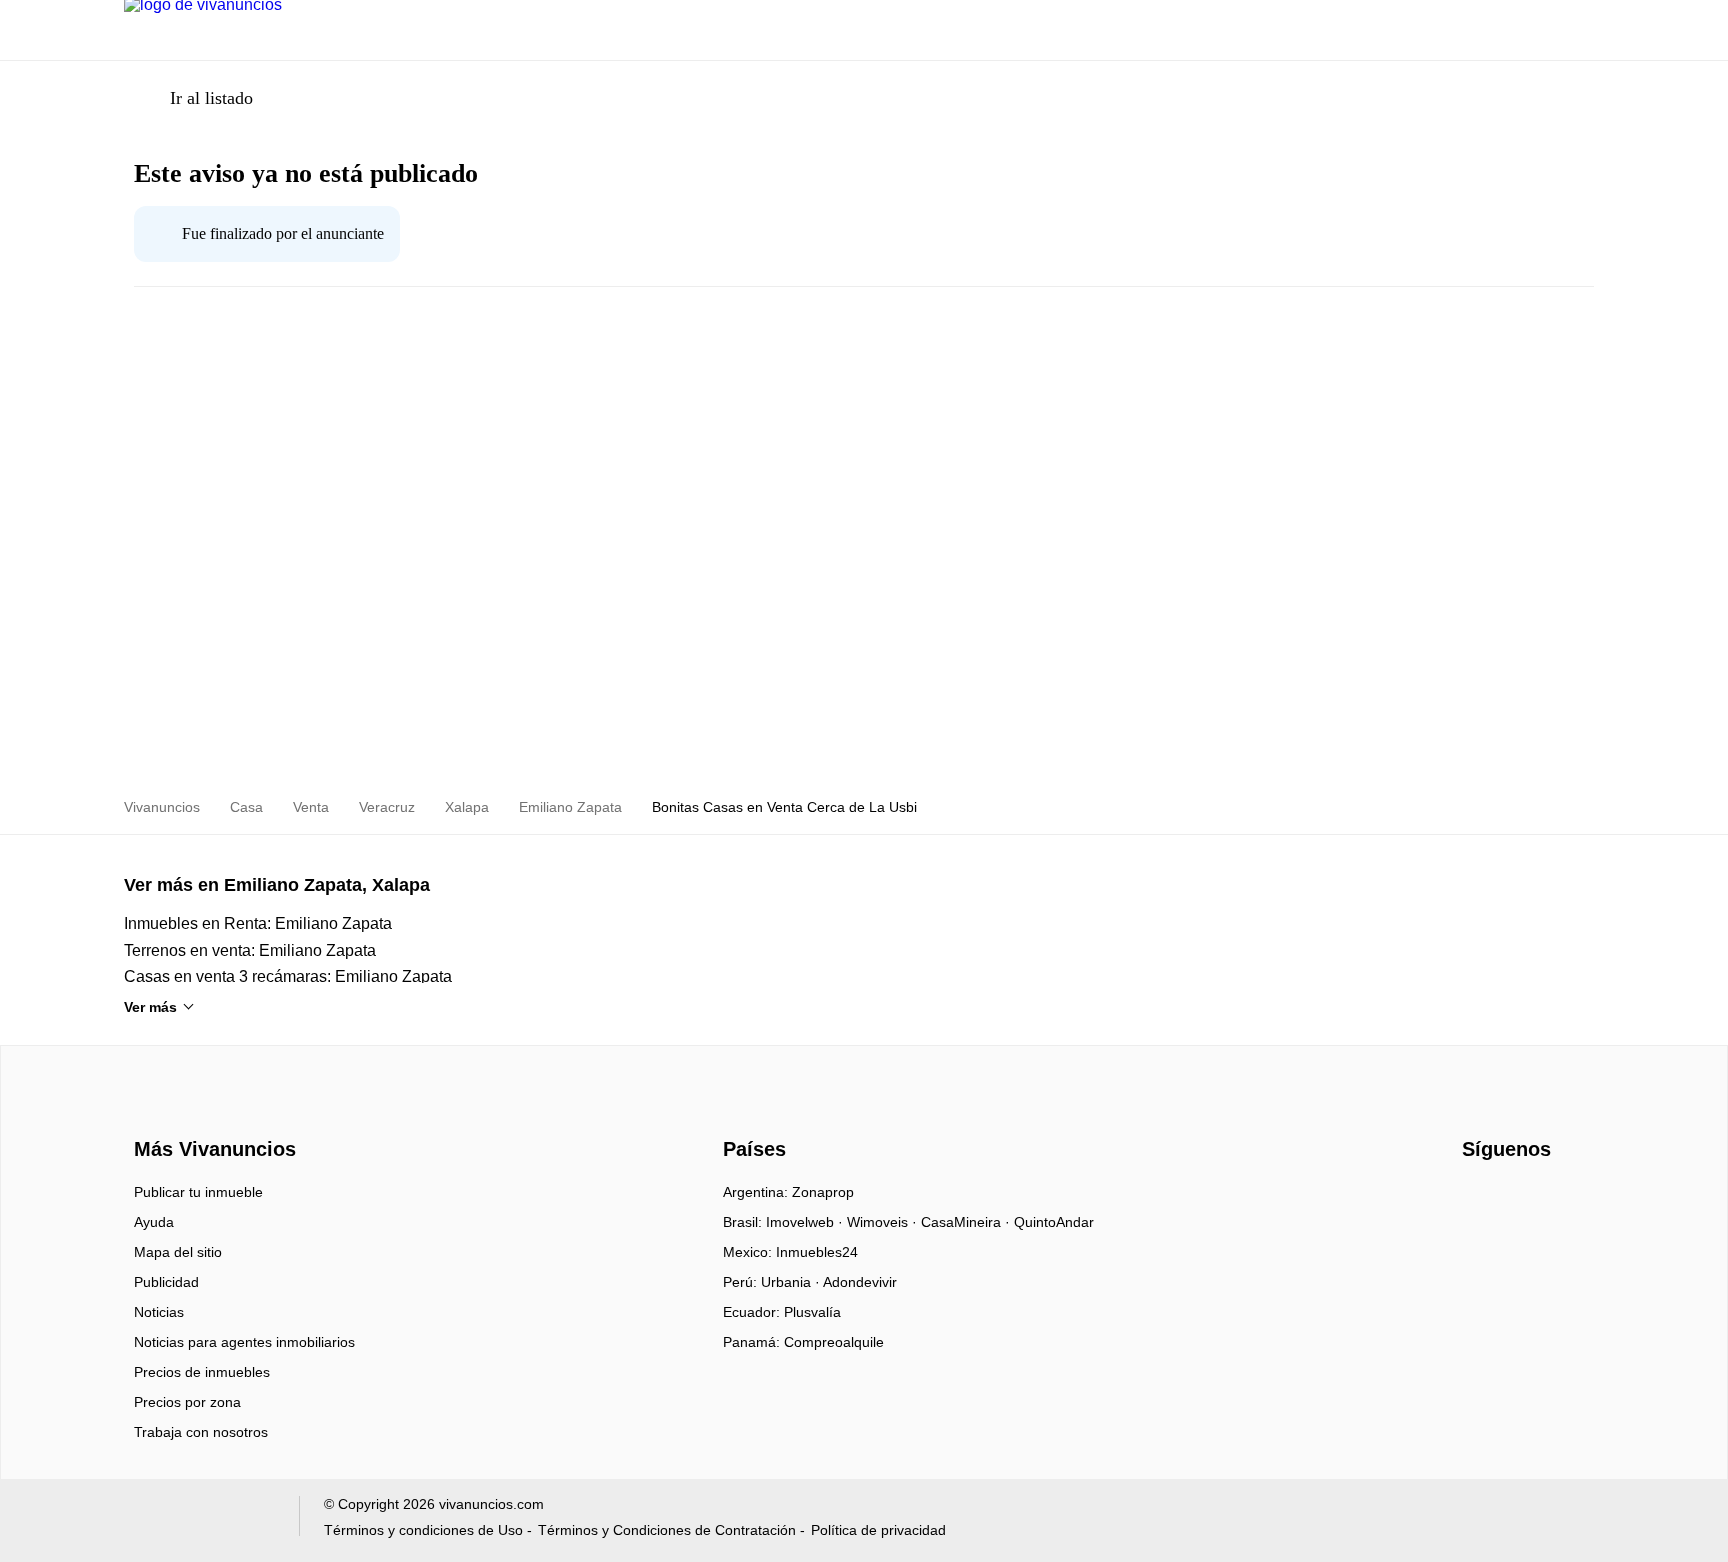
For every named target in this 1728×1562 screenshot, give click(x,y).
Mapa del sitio (178, 1252)
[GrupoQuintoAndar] (199, 1520)
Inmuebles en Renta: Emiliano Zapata (258, 923)
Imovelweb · (806, 1222)
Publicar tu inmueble (198, 1192)
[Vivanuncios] (211, 1113)
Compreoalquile (834, 1342)
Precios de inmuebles (202, 1372)
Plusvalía (812, 1312)
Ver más (150, 1007)
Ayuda (154, 1222)
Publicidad (166, 1282)
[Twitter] (1544, 1199)
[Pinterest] (1577, 1199)
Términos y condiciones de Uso (423, 1530)
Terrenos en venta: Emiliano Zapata (250, 950)
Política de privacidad (878, 1530)
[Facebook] (1478, 1199)
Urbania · (792, 1282)
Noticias (159, 1312)
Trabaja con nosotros (201, 1432)
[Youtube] (1511, 1199)
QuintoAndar (1054, 1222)
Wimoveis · (884, 1222)
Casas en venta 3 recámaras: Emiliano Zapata (288, 976)
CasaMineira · (967, 1222)
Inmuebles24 (817, 1252)
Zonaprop (823, 1192)
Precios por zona (187, 1402)
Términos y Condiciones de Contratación (667, 1530)
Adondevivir (860, 1282)
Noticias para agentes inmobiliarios (244, 1342)
